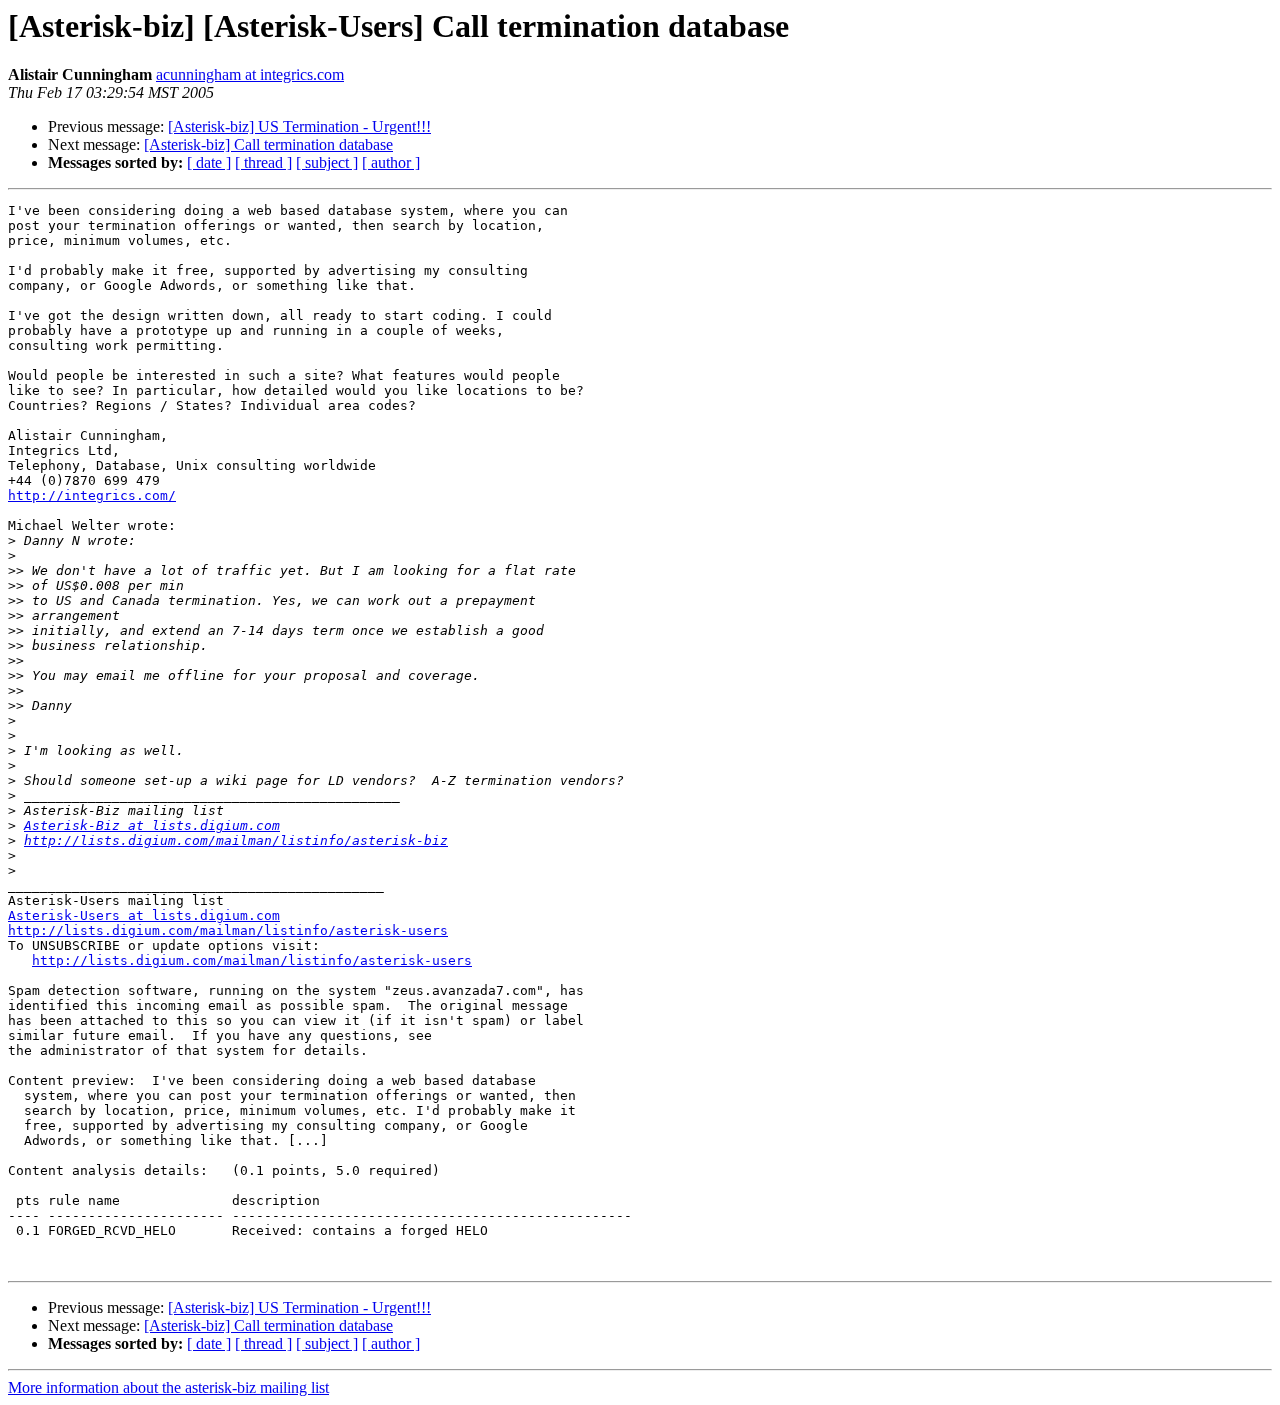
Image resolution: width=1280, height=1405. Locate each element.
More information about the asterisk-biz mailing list (168, 1387)
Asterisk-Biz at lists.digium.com (152, 825)
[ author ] (391, 162)
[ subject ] (327, 162)
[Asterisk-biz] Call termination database (268, 144)
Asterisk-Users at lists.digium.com (144, 915)
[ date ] (209, 162)
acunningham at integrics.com (250, 74)
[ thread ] (263, 162)
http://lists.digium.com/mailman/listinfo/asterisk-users (228, 930)
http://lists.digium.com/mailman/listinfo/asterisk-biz (236, 840)
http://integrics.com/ (92, 495)
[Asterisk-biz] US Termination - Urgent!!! (299, 126)
